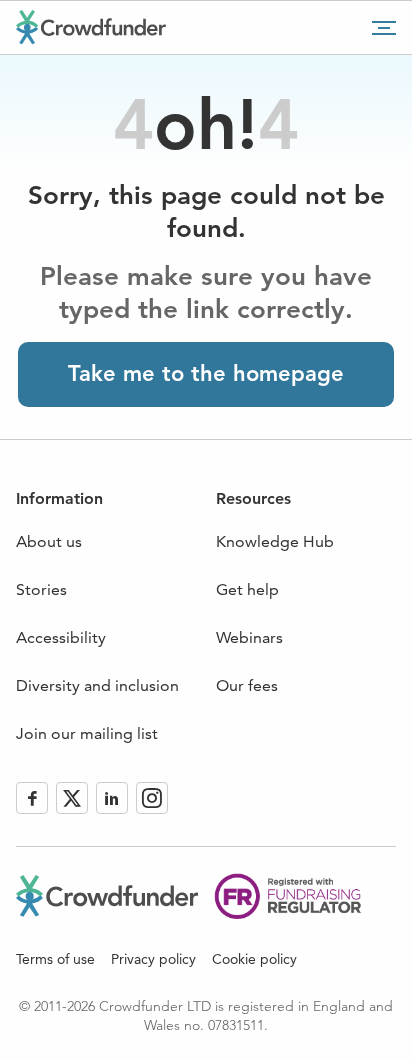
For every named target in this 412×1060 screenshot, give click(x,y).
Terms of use (55, 959)
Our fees (247, 685)
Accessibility (61, 637)
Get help (247, 589)
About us (49, 541)
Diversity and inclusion (97, 685)
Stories (41, 589)
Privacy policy (153, 959)
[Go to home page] (91, 27)
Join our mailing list (87, 733)
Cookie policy (254, 959)
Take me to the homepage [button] (206, 373)
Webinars (249, 637)
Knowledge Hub (275, 541)
